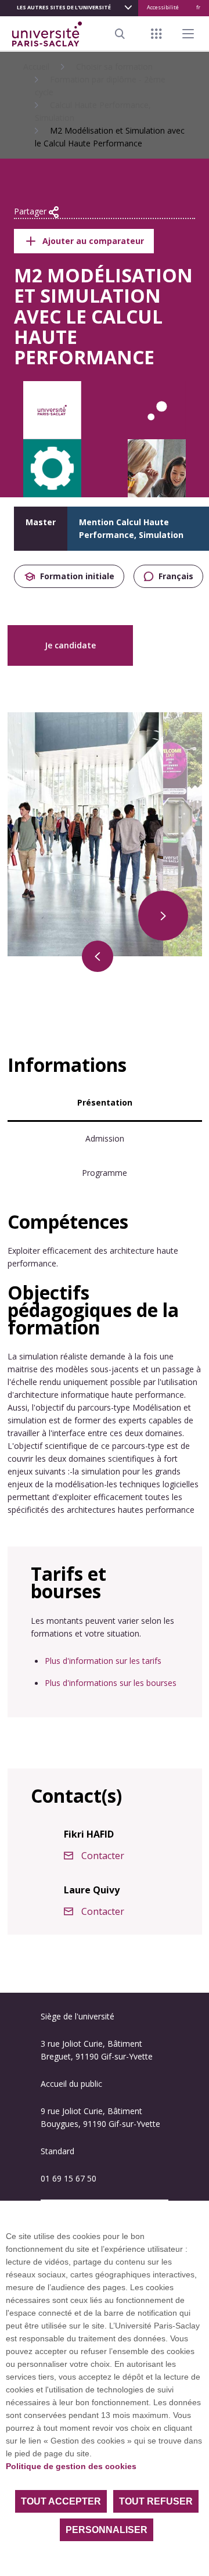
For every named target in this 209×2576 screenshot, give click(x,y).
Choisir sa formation (114, 67)
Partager (31, 211)
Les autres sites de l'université (64, 7)
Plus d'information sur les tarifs (103, 1661)
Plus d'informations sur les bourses (111, 1683)
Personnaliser (107, 2530)
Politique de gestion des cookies (71, 2466)
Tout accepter (61, 2501)
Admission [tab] (105, 1138)
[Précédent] (98, 956)
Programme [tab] (105, 1173)
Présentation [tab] (105, 1102)
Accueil (36, 67)
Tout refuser (156, 2501)
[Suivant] (163, 916)
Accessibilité (163, 7)
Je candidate (70, 645)
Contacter (103, 1856)
